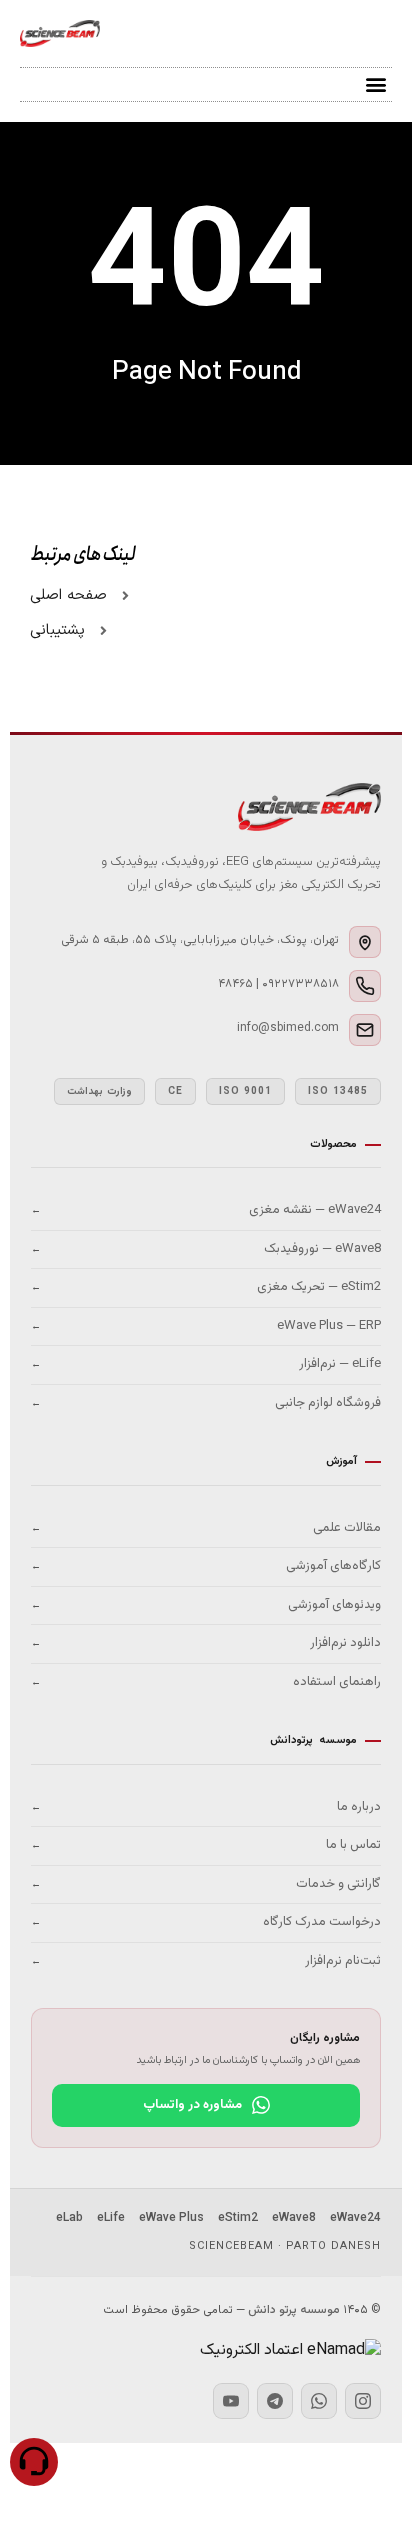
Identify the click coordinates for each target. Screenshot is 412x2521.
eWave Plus (171, 2218)
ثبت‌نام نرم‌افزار (206, 1961)
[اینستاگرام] (363, 2401)
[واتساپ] (319, 2401)
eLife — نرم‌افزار (206, 1364)
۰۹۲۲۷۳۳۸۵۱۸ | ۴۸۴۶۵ (278, 984)
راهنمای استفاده (206, 1682)
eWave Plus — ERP (206, 1326)
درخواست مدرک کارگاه (206, 1922)
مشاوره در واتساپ (192, 2105)
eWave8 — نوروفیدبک (206, 1249)
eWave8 (294, 2218)
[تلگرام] (275, 2401)
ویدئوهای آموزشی (206, 1605)
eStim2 (238, 2218)
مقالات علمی (206, 1528)
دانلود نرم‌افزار (206, 1643)
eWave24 (355, 2218)
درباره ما (206, 1807)
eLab (69, 2218)
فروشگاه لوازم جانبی (206, 1403)
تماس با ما (206, 1845)
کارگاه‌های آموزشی (206, 1566)
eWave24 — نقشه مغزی (206, 1210)
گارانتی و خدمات (206, 1884)
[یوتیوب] (231, 2401)
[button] (375, 84)
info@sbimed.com (288, 1028)
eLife (111, 2218)
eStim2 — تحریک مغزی (206, 1287)
